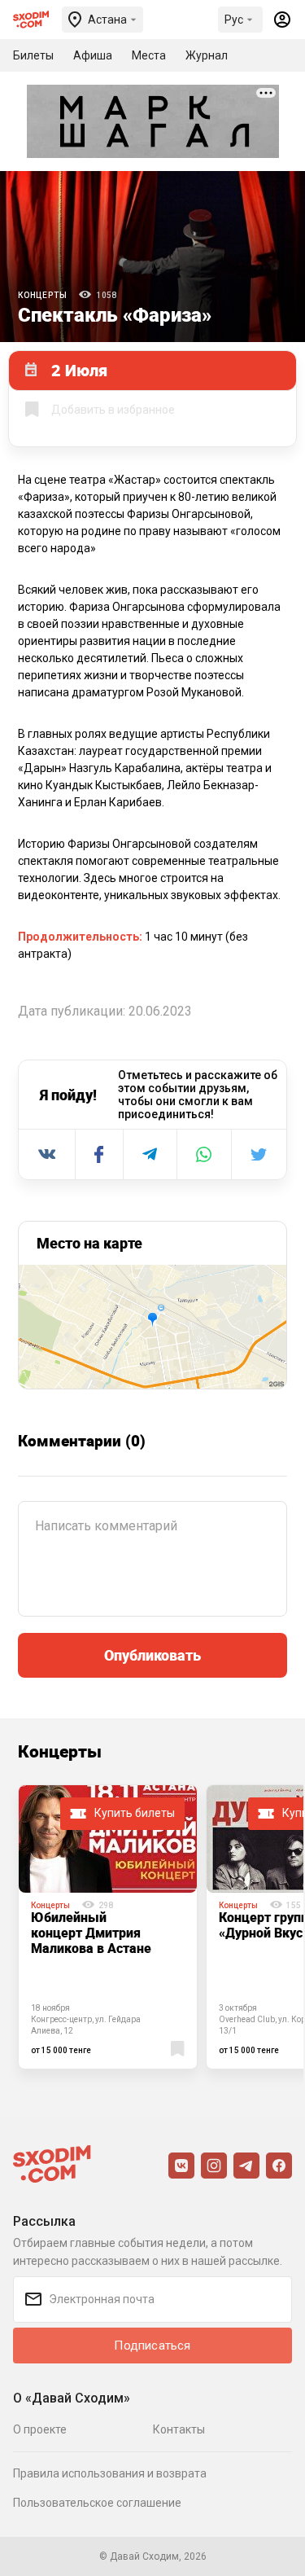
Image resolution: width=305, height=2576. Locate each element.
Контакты (179, 2429)
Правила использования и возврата (110, 2473)
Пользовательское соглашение (97, 2503)
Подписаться (152, 2346)
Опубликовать (152, 1655)
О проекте (40, 2429)
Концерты (42, 295)
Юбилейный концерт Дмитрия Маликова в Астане (91, 1933)
